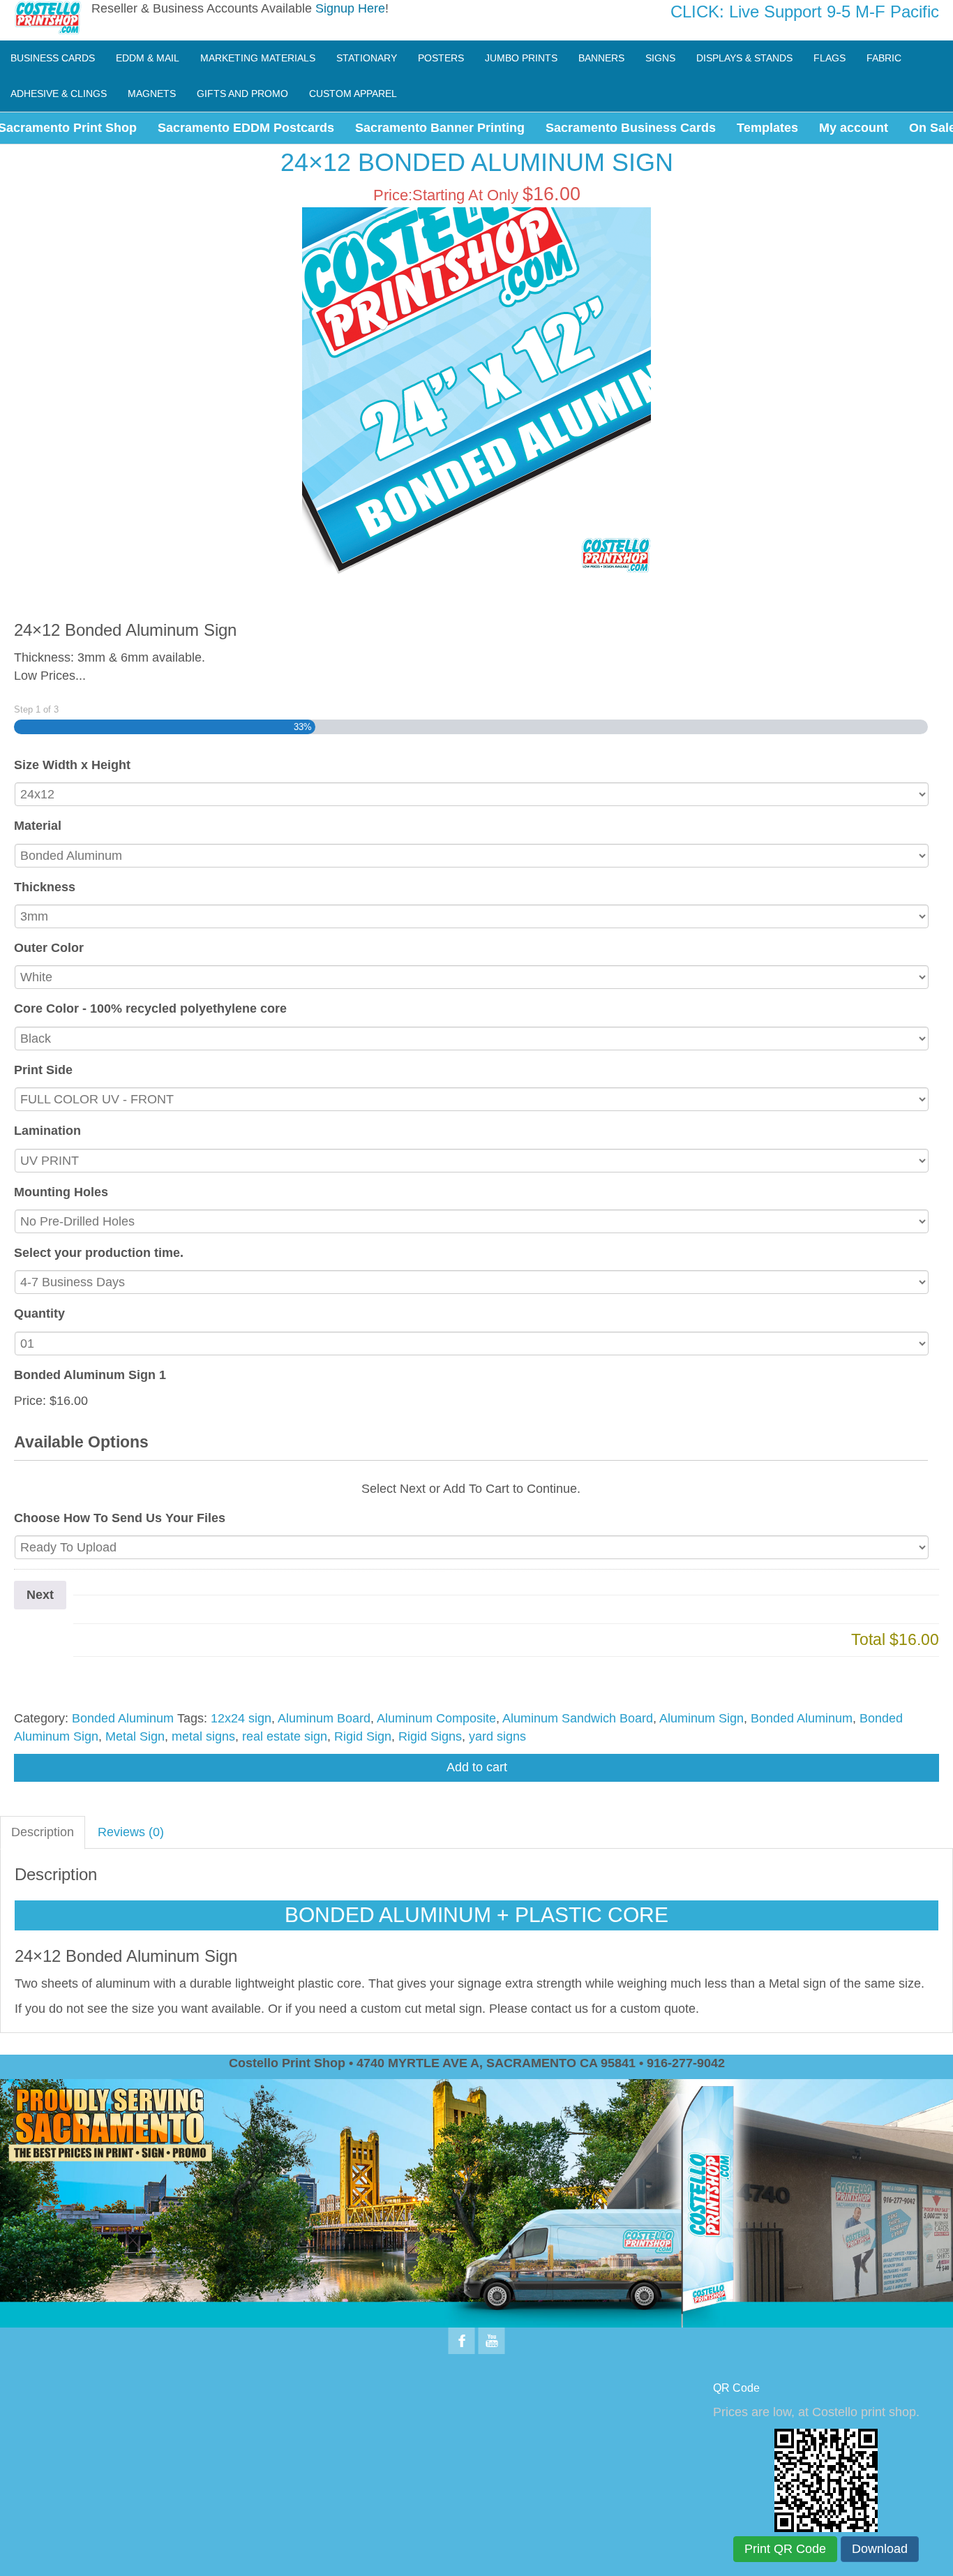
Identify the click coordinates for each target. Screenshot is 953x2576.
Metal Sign (135, 1736)
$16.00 (69, 1401)
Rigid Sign (363, 1736)
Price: (30, 1401)
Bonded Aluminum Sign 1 (90, 1375)
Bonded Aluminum (123, 1718)
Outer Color (49, 948)
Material (38, 826)
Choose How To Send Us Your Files (120, 1518)
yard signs (497, 1736)
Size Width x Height (72, 765)
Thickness (45, 887)
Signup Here (350, 8)
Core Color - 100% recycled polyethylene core (150, 1008)
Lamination (47, 1131)
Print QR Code (785, 2549)
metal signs (203, 1736)
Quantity (39, 1313)
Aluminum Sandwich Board (578, 1718)
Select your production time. (99, 1253)
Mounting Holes (61, 1192)
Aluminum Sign (701, 1718)
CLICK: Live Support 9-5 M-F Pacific (805, 12)
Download (880, 2549)
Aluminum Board (324, 1718)
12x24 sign (241, 1718)
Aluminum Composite (436, 1718)
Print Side (43, 1070)
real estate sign (285, 1736)
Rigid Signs (430, 1736)
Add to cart (477, 1767)
